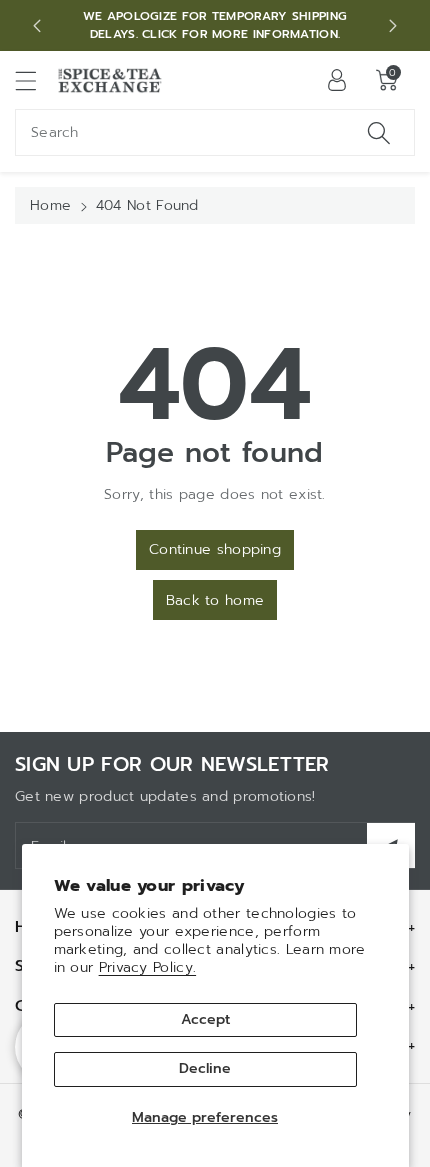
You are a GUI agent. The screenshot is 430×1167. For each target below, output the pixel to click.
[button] (35, 80)
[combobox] (215, 132)
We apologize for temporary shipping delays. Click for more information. (215, 25)
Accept (205, 1019)
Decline (205, 1068)
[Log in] (337, 80)
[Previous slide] (37, 26)
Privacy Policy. (148, 967)
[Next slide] (393, 26)
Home (50, 205)
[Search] (379, 132)
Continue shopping (215, 549)
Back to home (215, 600)
